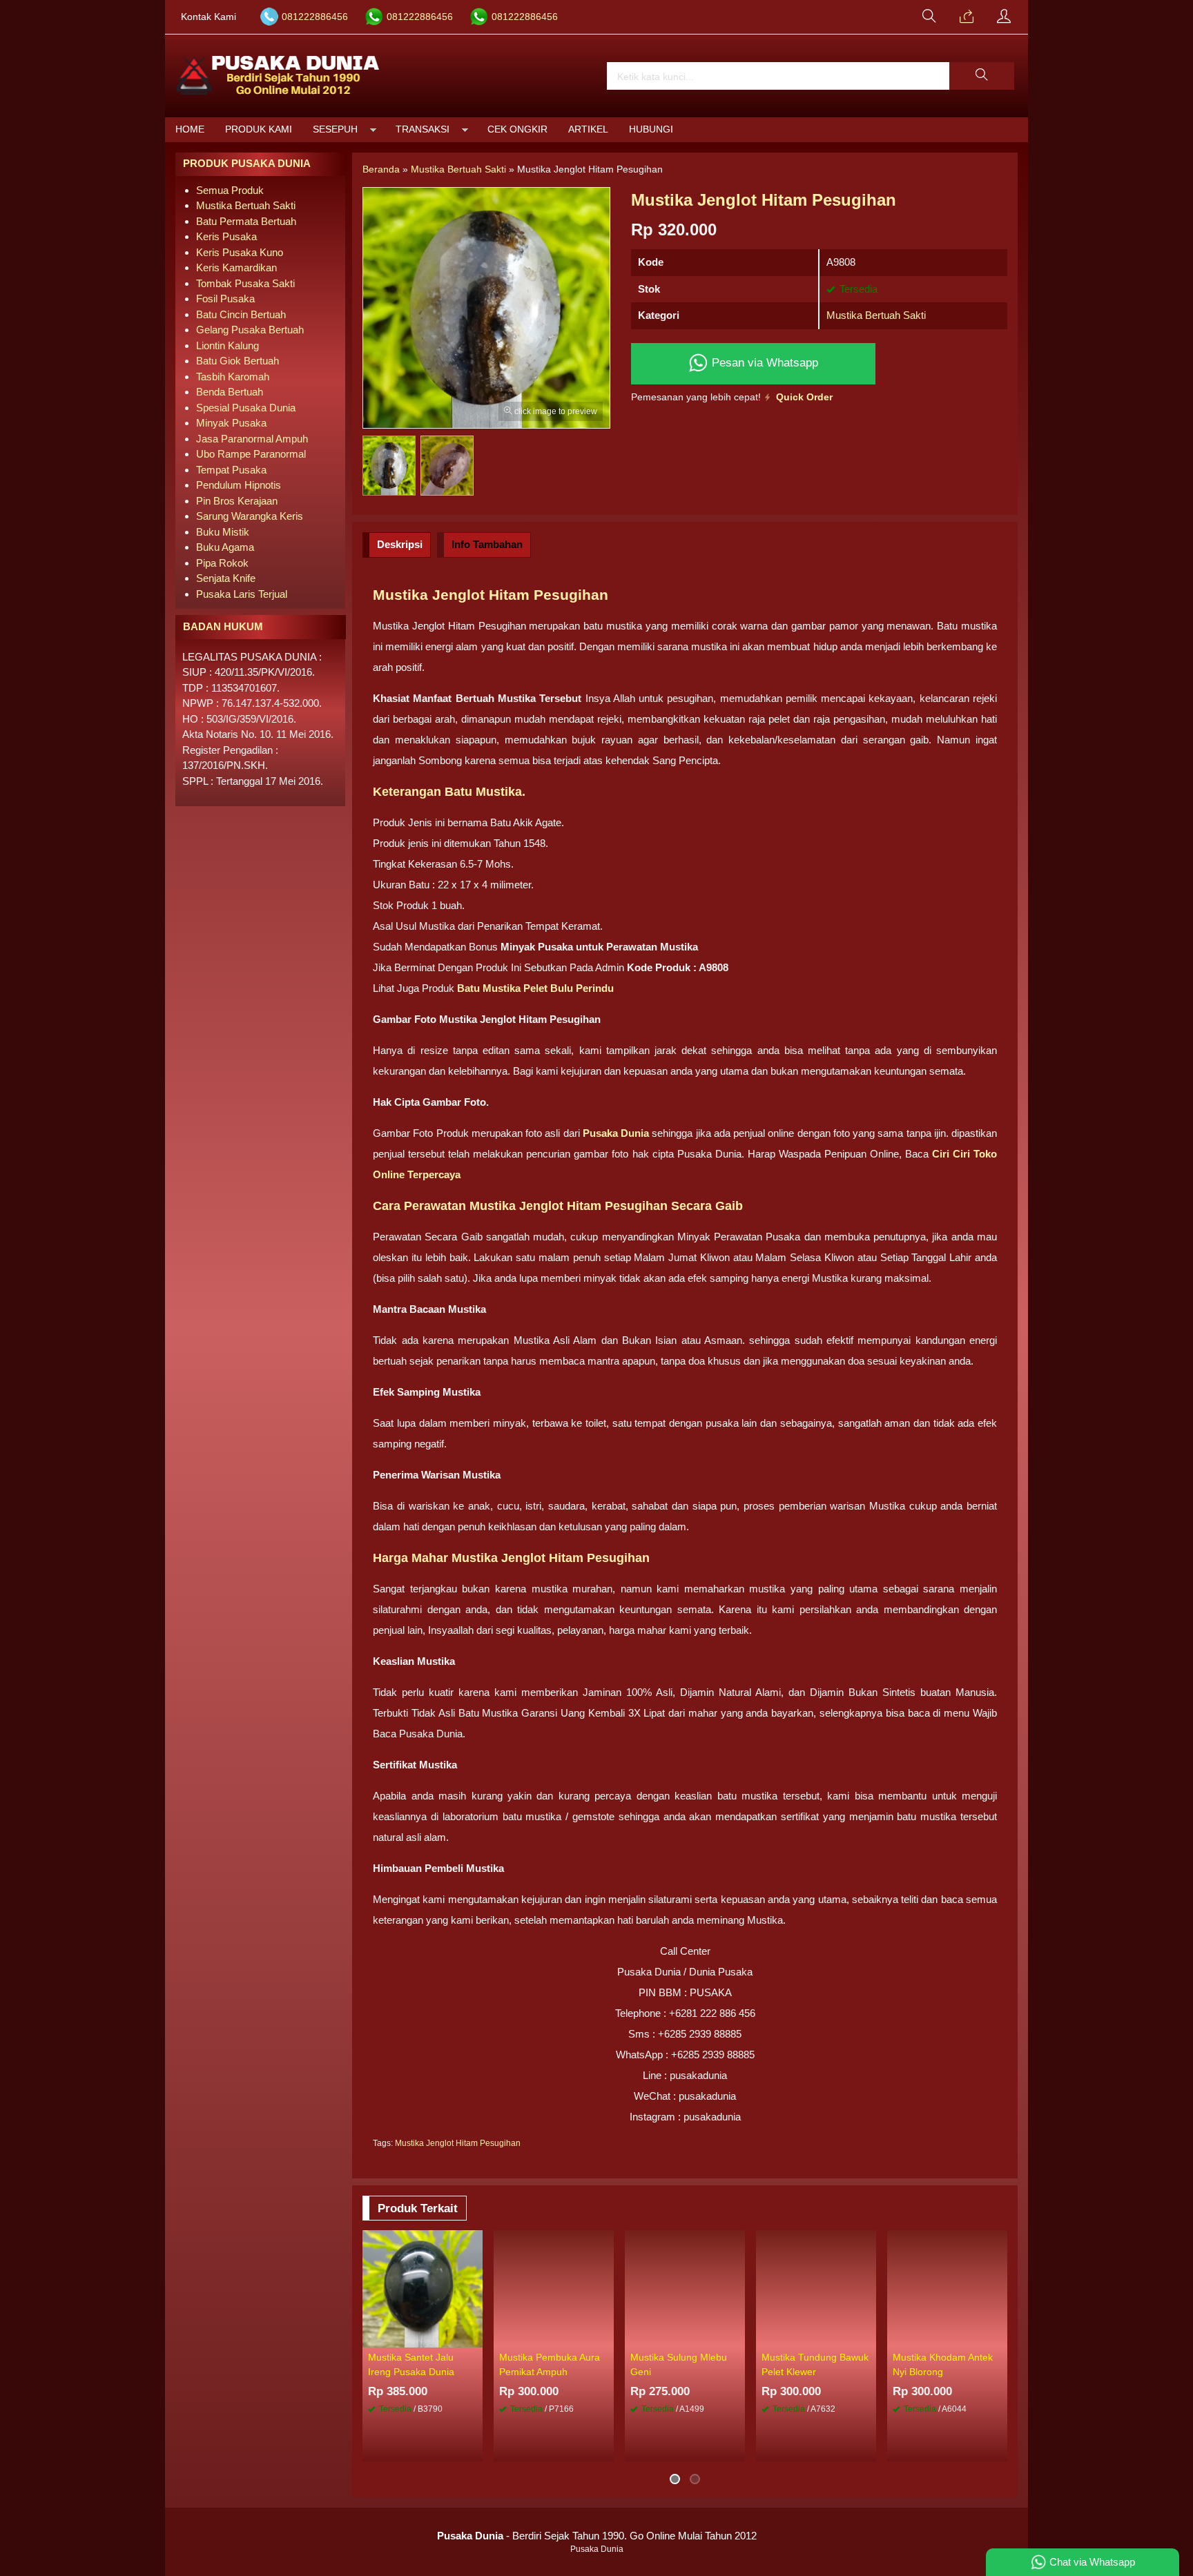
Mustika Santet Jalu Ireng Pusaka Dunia (411, 2364)
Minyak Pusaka (231, 423)
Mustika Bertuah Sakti (876, 315)
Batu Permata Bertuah (246, 221)
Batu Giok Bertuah (237, 361)
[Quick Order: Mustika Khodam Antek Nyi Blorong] (999, 2336)
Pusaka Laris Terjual (242, 594)
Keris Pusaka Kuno (240, 252)
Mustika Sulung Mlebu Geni (679, 2364)
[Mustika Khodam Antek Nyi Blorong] (947, 2288)
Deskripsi (400, 544)
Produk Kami (259, 129)
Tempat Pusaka (231, 470)
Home (190, 129)
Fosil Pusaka (225, 299)
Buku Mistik (223, 532)
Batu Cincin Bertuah (241, 314)
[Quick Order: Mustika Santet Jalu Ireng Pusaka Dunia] (474, 2336)
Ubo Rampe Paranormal (251, 454)
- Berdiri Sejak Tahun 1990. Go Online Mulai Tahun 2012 (597, 2536)
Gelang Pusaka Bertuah (250, 330)
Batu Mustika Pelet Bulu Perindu (535, 988)
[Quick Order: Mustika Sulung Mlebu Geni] (737, 2336)
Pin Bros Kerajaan (237, 501)
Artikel (588, 129)
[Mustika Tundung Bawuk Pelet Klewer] (816, 2288)
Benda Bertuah (230, 392)
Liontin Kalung (227, 345)
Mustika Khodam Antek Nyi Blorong (943, 2364)
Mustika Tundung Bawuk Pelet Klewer (815, 2364)
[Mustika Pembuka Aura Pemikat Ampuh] (554, 2288)
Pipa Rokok (222, 563)
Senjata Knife (226, 578)
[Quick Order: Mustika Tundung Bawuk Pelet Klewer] (868, 2336)
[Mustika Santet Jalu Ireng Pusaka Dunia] (423, 2288)
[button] (982, 76)
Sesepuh (335, 129)
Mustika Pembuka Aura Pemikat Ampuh (550, 2364)
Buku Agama (225, 547)
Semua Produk (230, 190)
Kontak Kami (208, 17)
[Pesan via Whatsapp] (967, 17)
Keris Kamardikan (236, 267)
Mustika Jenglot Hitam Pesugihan (458, 2143)
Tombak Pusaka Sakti (245, 283)
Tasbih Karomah (233, 377)
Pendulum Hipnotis (239, 485)
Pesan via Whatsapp (763, 362)
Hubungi (651, 129)
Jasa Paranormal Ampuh (252, 439)
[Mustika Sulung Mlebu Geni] (685, 2288)
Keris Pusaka (226, 236)
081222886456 (315, 17)
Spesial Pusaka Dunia (246, 408)
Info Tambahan (487, 544)
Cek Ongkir (517, 129)
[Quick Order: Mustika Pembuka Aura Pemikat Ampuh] (605, 2336)
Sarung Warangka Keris (250, 516)
